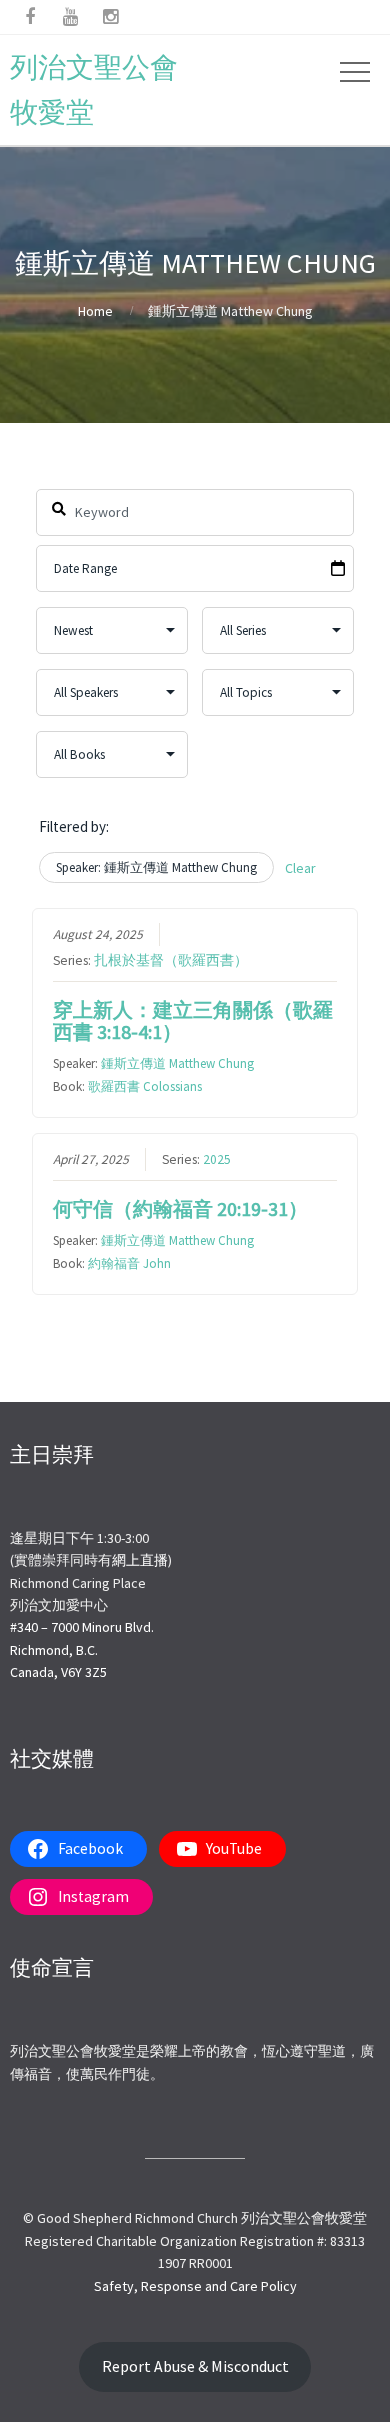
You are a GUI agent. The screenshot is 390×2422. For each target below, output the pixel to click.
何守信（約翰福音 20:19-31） (180, 1208)
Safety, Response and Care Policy (195, 2286)
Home (95, 311)
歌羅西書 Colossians (145, 1086)
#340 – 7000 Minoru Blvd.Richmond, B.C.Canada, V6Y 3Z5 (82, 1649)
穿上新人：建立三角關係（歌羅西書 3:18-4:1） (193, 1020)
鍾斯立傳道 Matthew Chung (177, 1063)
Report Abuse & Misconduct (195, 2366)
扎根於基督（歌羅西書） (171, 960)
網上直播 (140, 1560)
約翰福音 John (129, 1263)
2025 (217, 1159)
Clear (300, 868)
